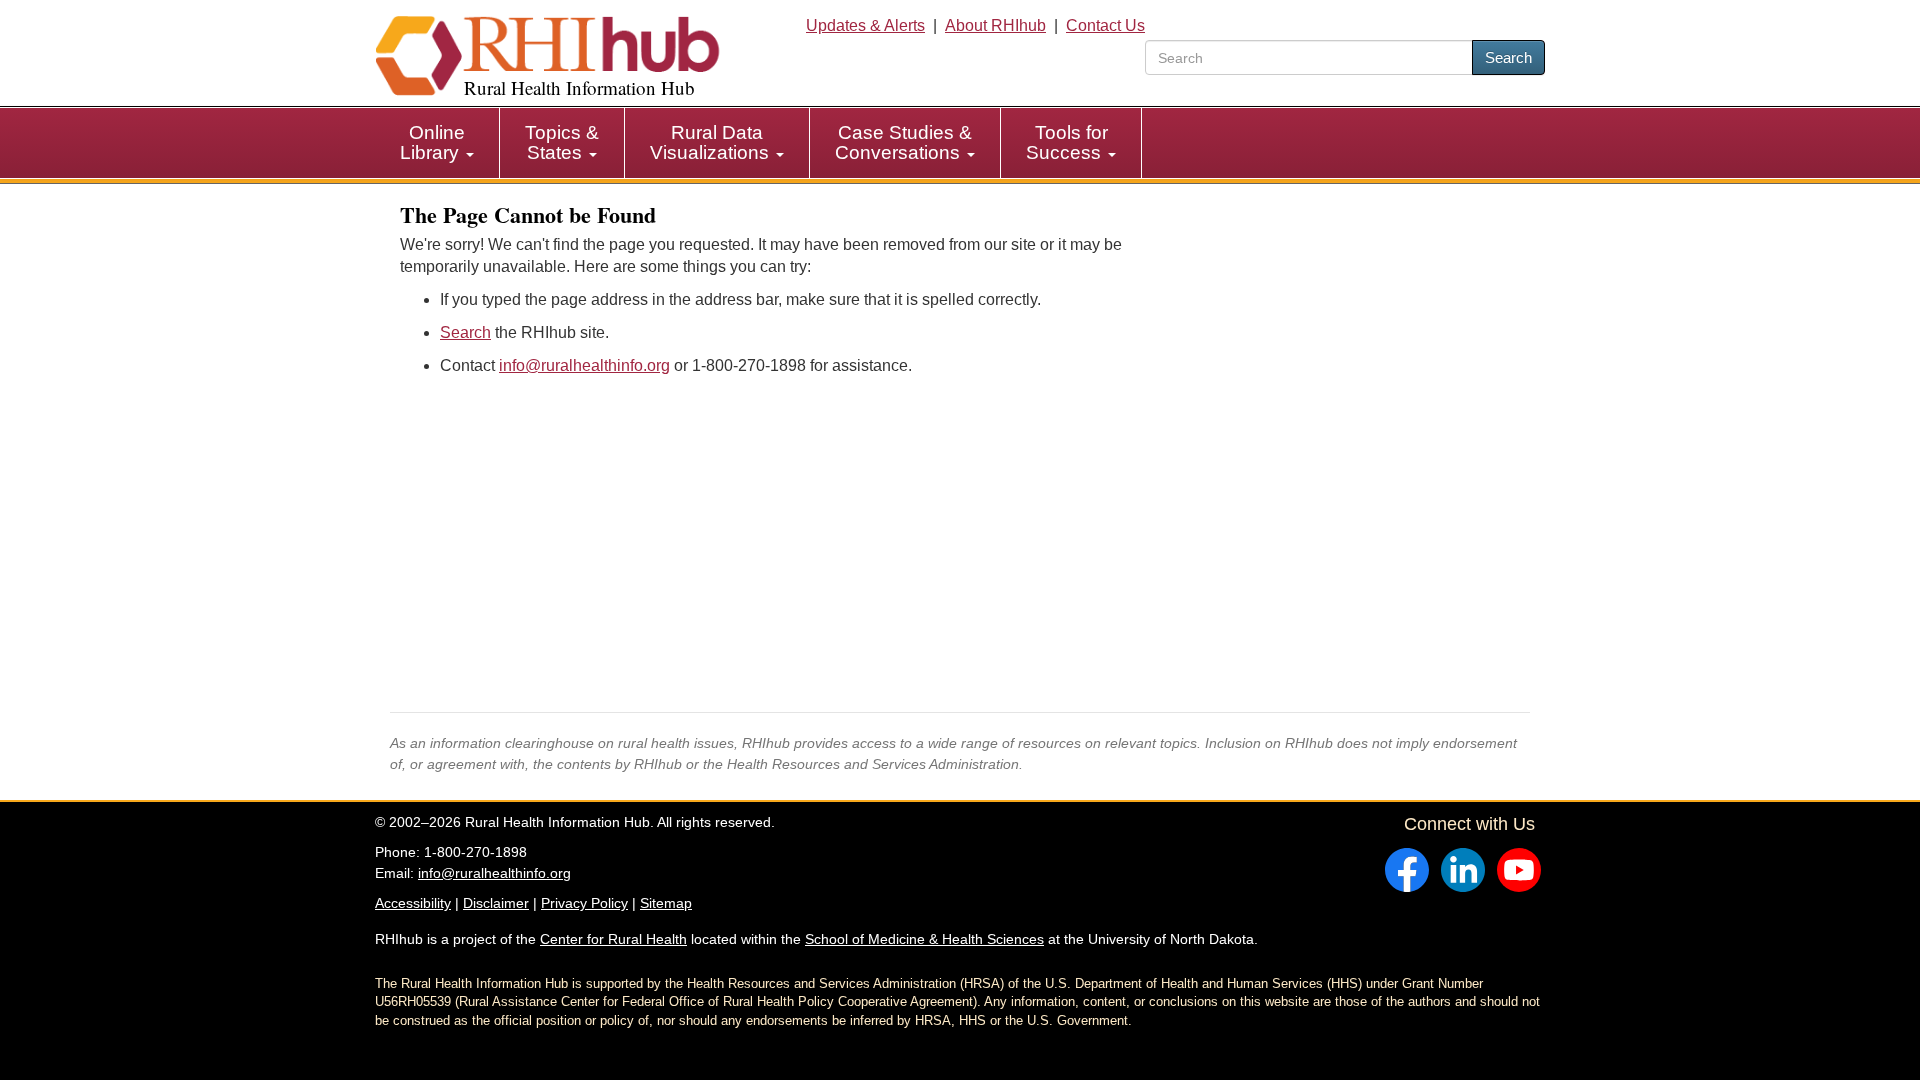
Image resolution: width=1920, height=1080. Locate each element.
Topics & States (562, 142)
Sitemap (666, 903)
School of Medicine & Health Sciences (924, 939)
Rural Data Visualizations (712, 142)
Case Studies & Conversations (903, 142)
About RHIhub (995, 25)
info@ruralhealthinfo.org (584, 365)
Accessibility (413, 903)
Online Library (432, 142)
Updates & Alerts (865, 25)
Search (1508, 57)
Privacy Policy (584, 903)
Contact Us (1105, 25)
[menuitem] (437, 143)
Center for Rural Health (613, 939)
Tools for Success (1067, 142)
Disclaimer (496, 903)
